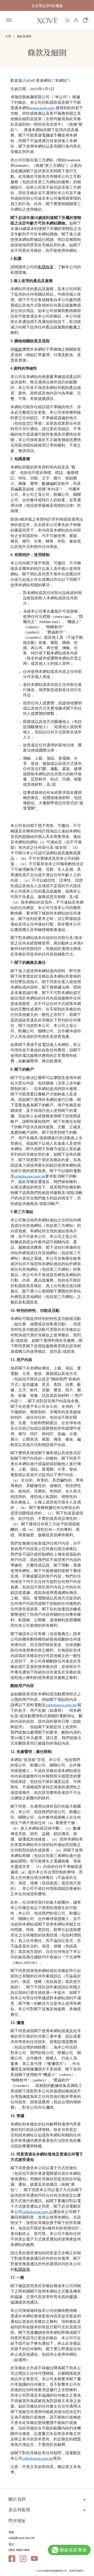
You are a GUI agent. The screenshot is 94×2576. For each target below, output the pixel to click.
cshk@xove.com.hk (21, 2538)
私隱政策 (46, 267)
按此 (18, 350)
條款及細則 (24, 36)
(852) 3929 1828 (19, 2550)
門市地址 (17, 2521)
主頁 (8, 36)
